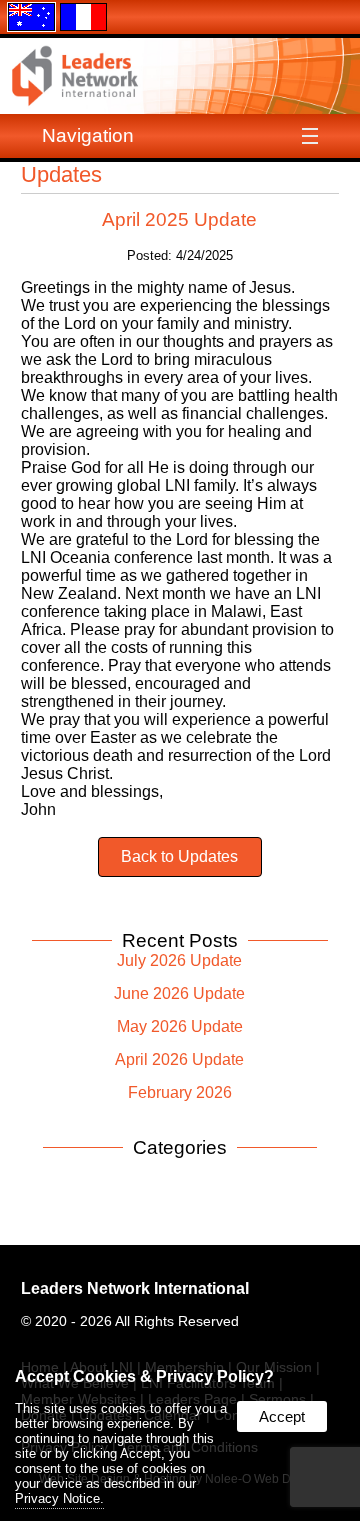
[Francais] (83, 15)
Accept (282, 1416)
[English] (31, 15)
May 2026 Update (180, 1026)
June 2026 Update (179, 993)
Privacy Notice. (59, 1498)
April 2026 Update (179, 1059)
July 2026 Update (179, 960)
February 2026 (180, 1092)
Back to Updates (179, 856)
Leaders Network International (135, 1288)
